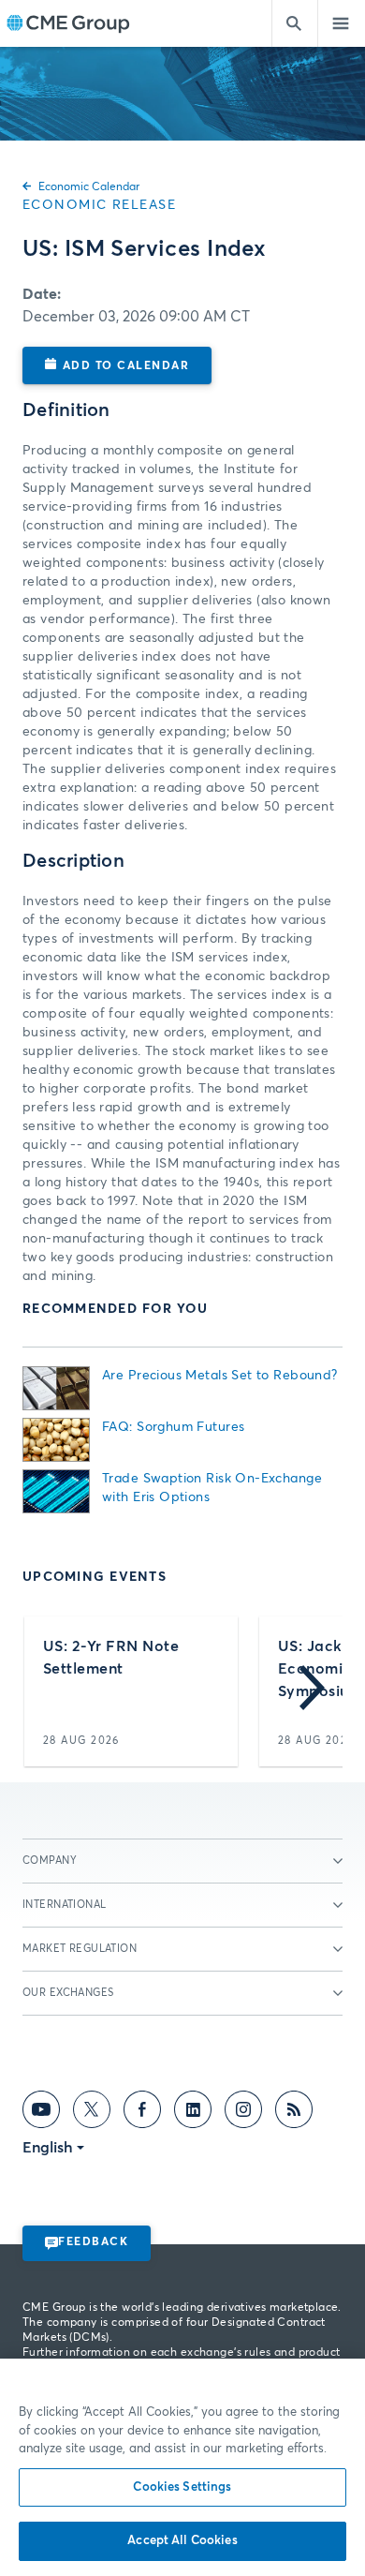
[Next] (312, 1691)
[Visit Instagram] (243, 2113)
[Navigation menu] (342, 23)
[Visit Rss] (294, 2113)
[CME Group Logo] (68, 24)
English (48, 2148)
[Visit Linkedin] (193, 2113)
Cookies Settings (182, 2487)
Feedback (93, 2242)
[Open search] (295, 23)
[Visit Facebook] (142, 2113)
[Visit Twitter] (92, 2113)
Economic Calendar (89, 187)
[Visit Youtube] (41, 2113)
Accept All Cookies (182, 2541)
